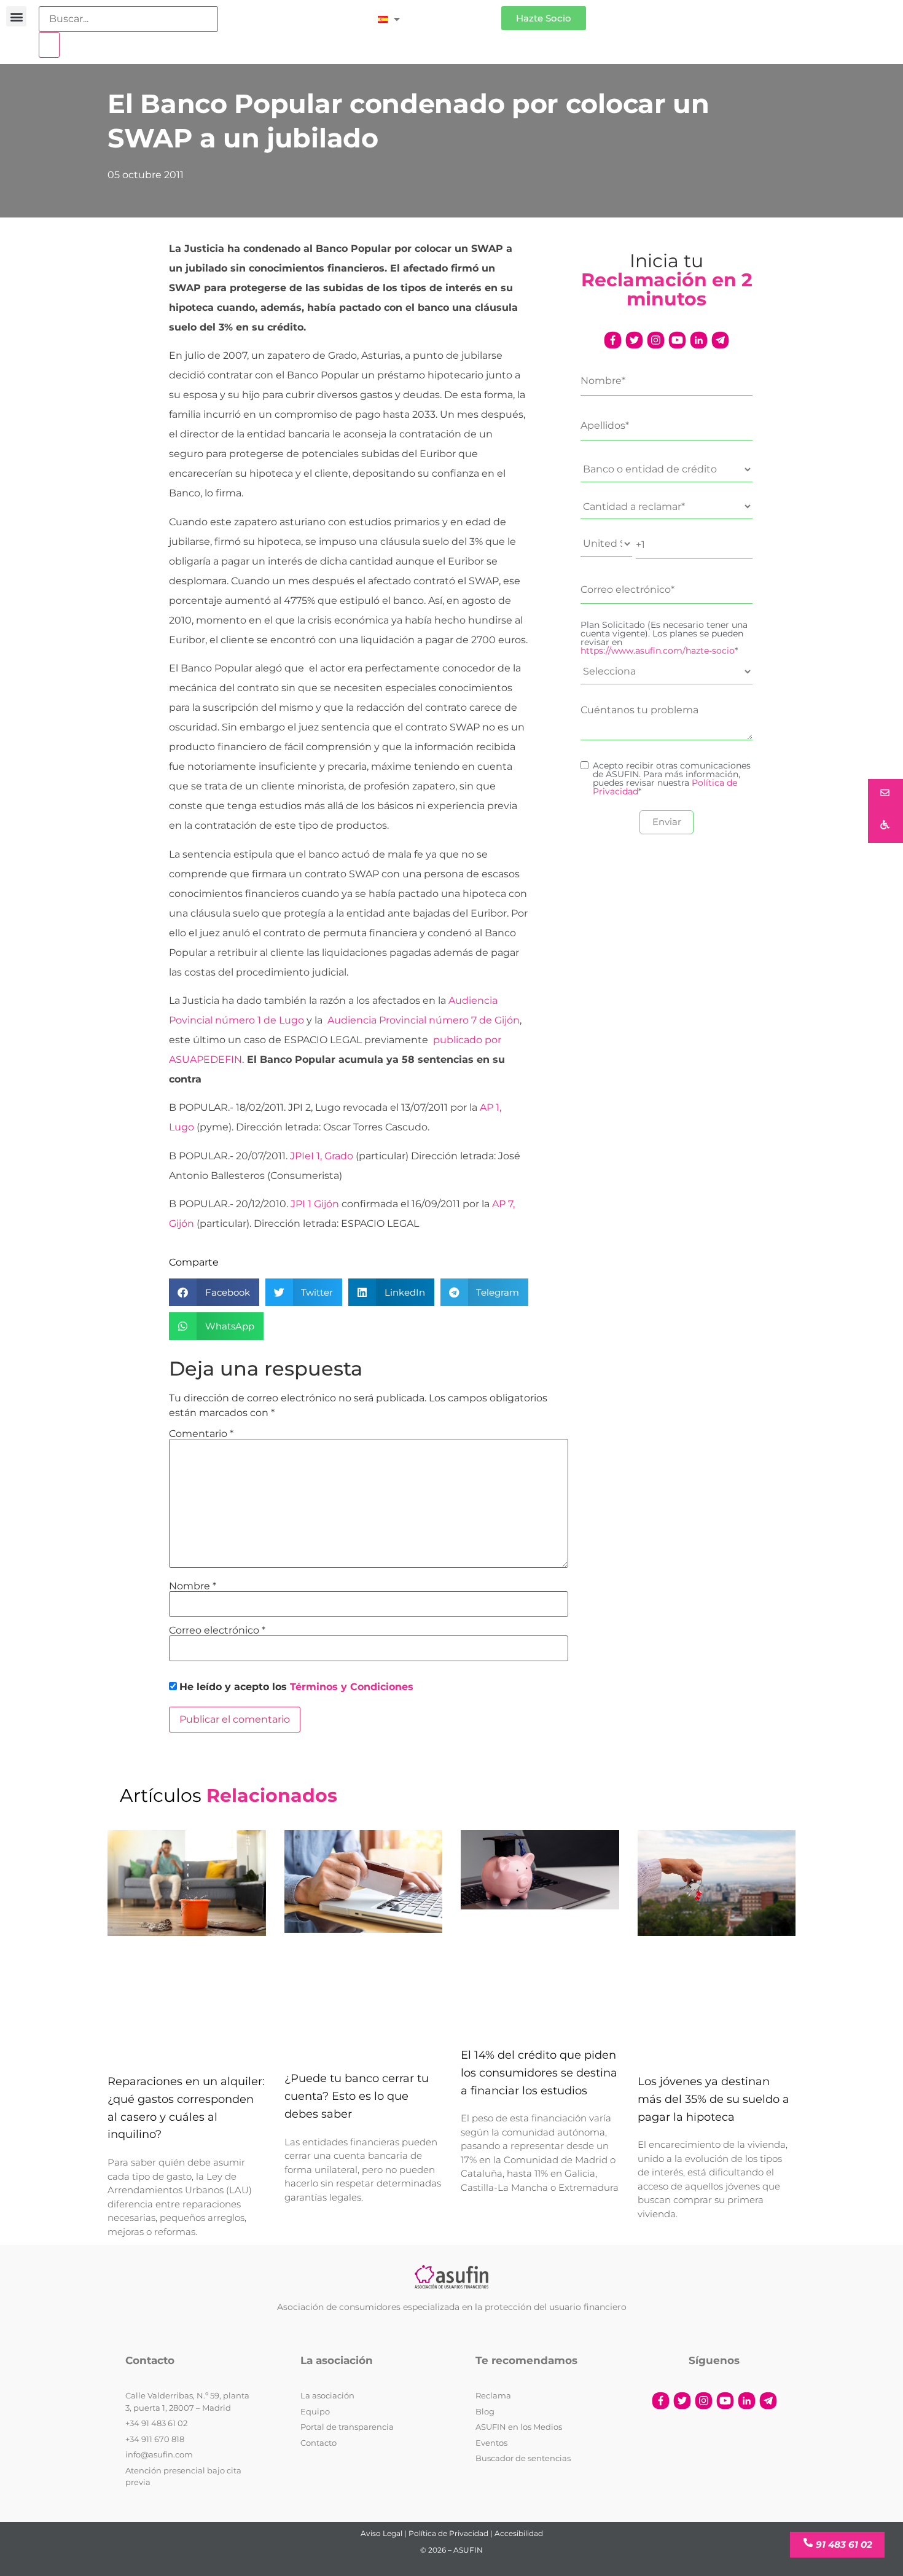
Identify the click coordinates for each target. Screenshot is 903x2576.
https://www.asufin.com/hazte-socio (658, 651)
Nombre (193, 1586)
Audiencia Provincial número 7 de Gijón (424, 1020)
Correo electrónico (217, 1631)
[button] (16, 16)
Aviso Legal (381, 2533)
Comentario (201, 1434)
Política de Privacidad (448, 2533)
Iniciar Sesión (457, 13)
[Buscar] (49, 45)
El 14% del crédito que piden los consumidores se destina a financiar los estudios (539, 2073)
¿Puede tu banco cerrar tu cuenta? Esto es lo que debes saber (357, 2096)
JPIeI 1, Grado (322, 1156)
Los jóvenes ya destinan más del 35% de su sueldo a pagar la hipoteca (713, 2099)
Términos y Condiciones (352, 1687)
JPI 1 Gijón (315, 1204)
